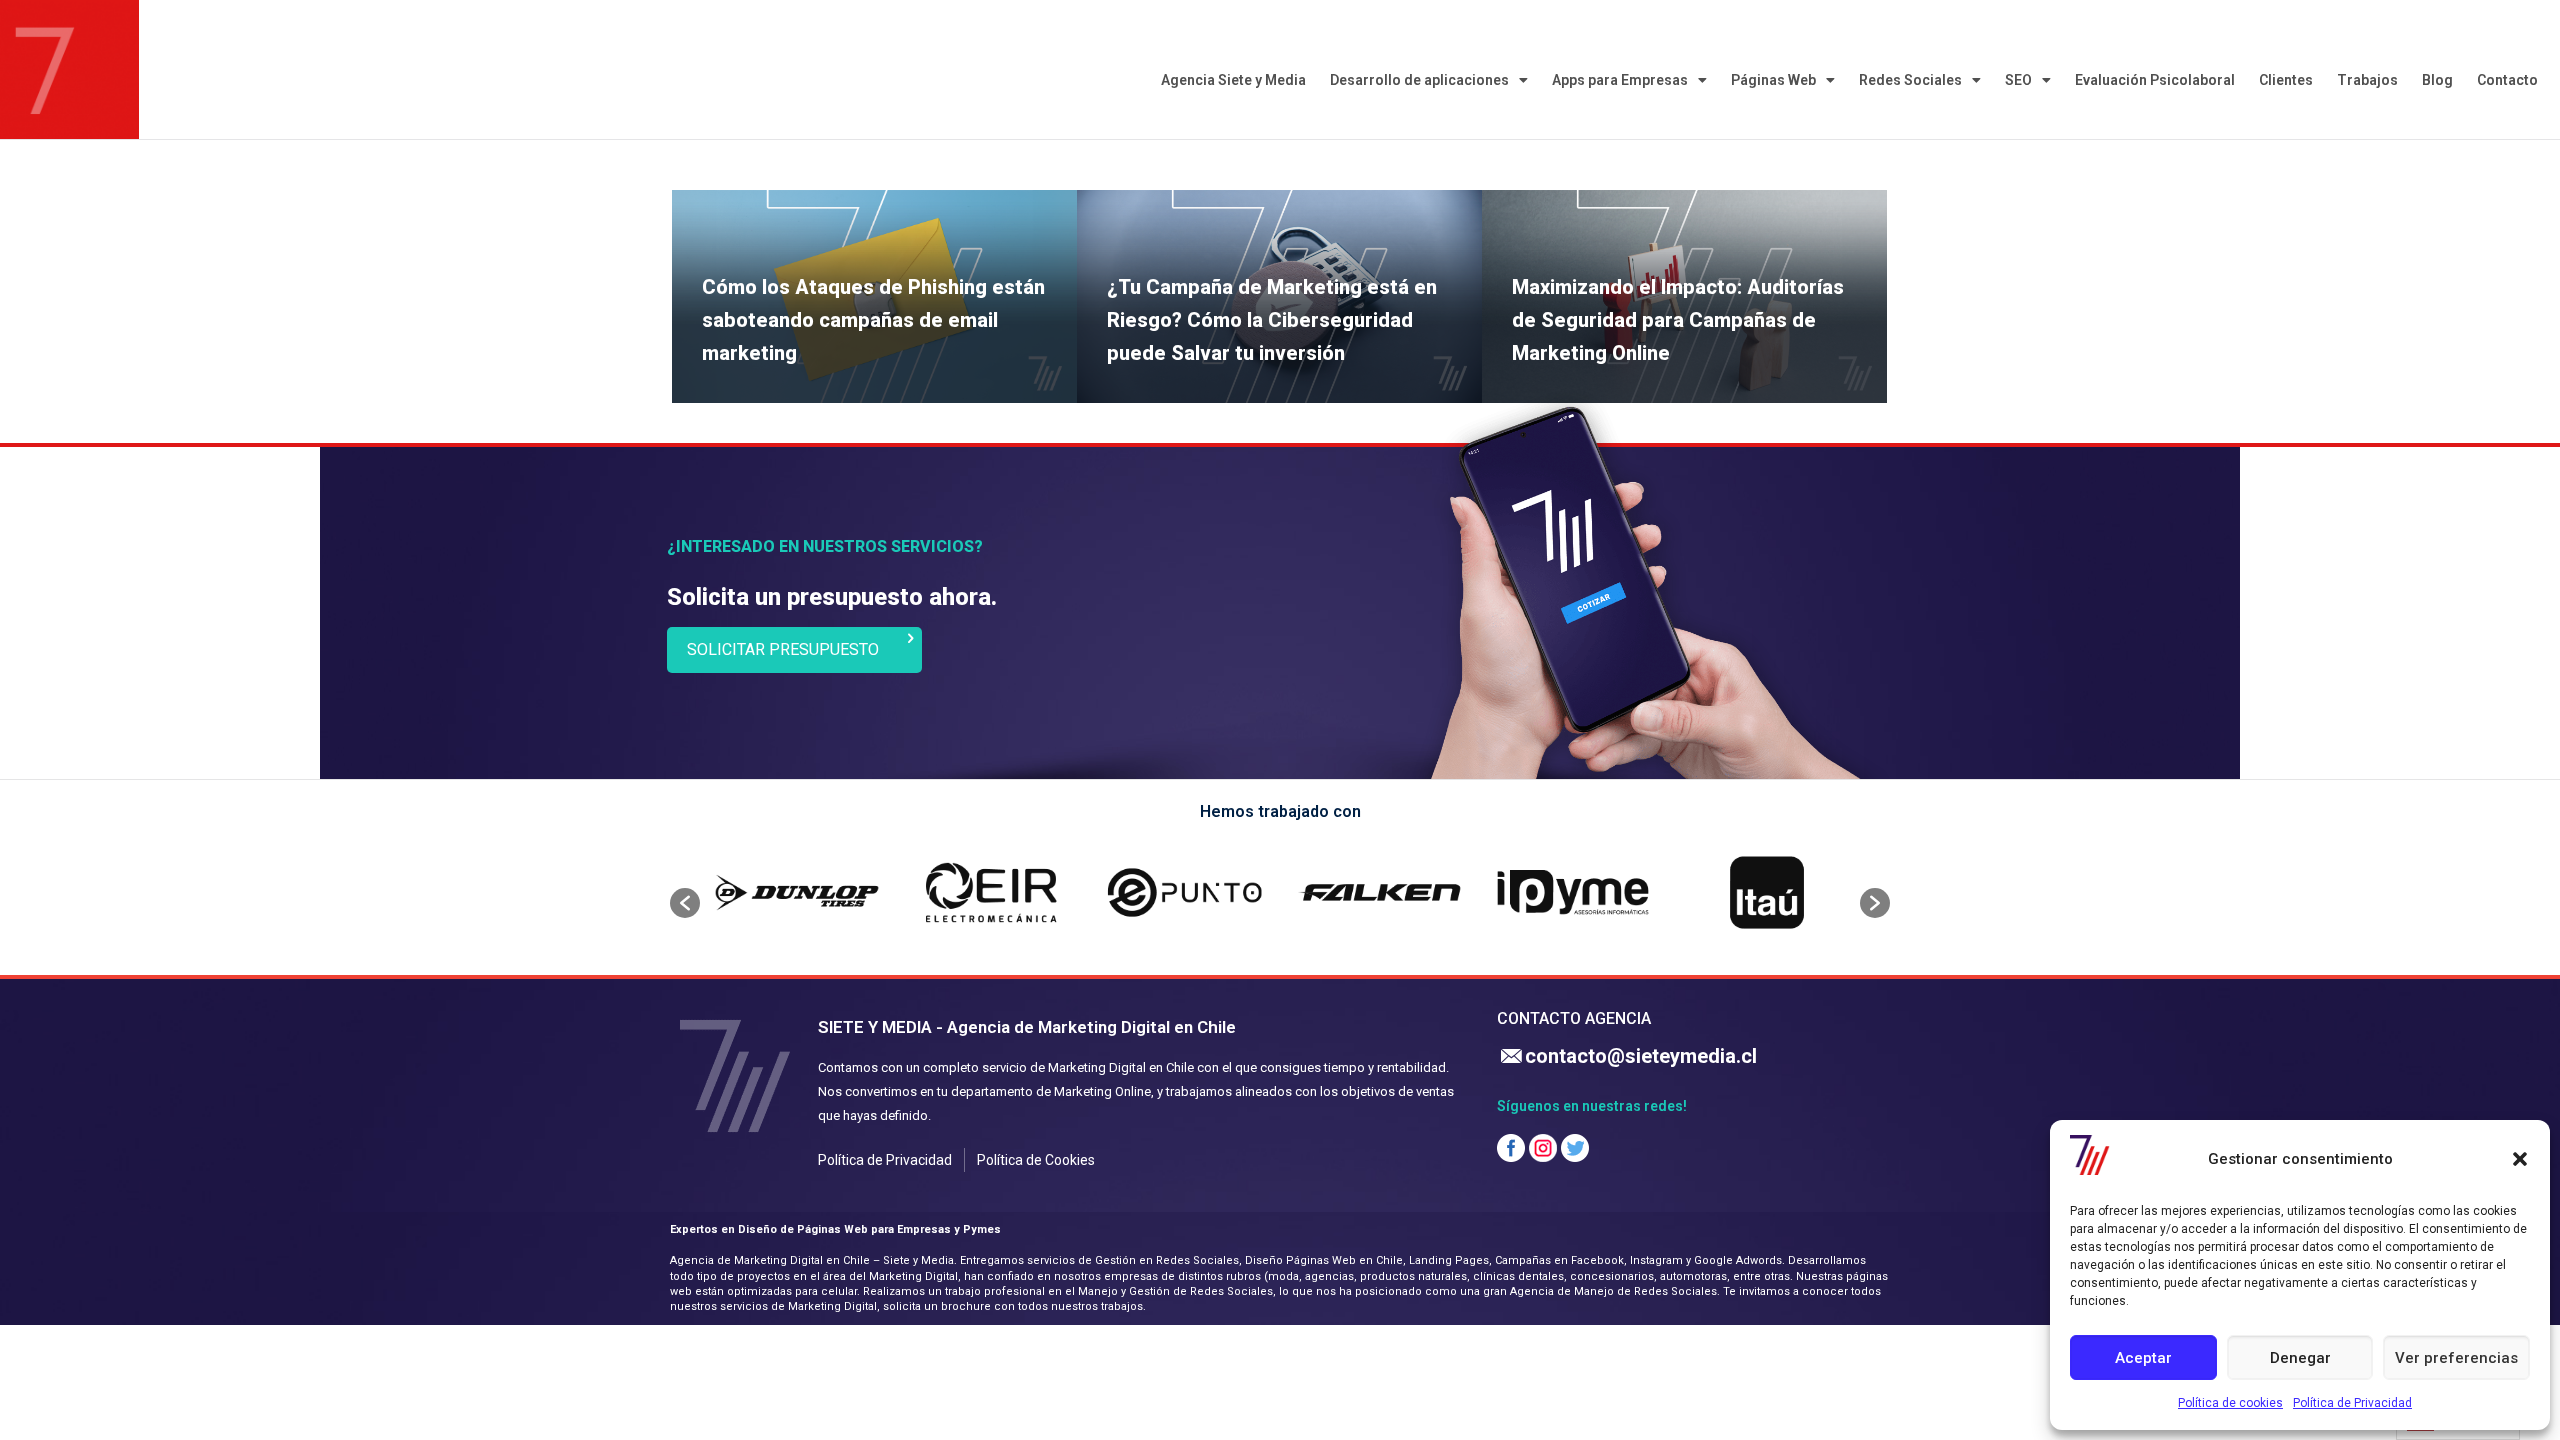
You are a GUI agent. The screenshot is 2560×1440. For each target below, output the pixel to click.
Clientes (2286, 80)
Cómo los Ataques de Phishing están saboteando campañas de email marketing (873, 320)
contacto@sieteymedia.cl (1641, 1056)
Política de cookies (2230, 1403)
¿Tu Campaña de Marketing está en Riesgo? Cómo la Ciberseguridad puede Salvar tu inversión (1272, 320)
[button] (2520, 1159)
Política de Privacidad (2352, 1403)
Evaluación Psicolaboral (2155, 80)
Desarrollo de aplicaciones (1419, 80)
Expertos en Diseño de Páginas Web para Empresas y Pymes (835, 1229)
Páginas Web (1773, 80)
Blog (2437, 80)
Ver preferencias (2456, 1358)
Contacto (2507, 80)
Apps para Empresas (1620, 80)
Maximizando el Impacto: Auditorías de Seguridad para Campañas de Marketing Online (1678, 320)
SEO (2018, 80)
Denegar (2300, 1358)
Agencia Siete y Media (1233, 80)
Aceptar (2143, 1358)
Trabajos (2367, 80)
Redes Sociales (1910, 80)
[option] (797, 892)
